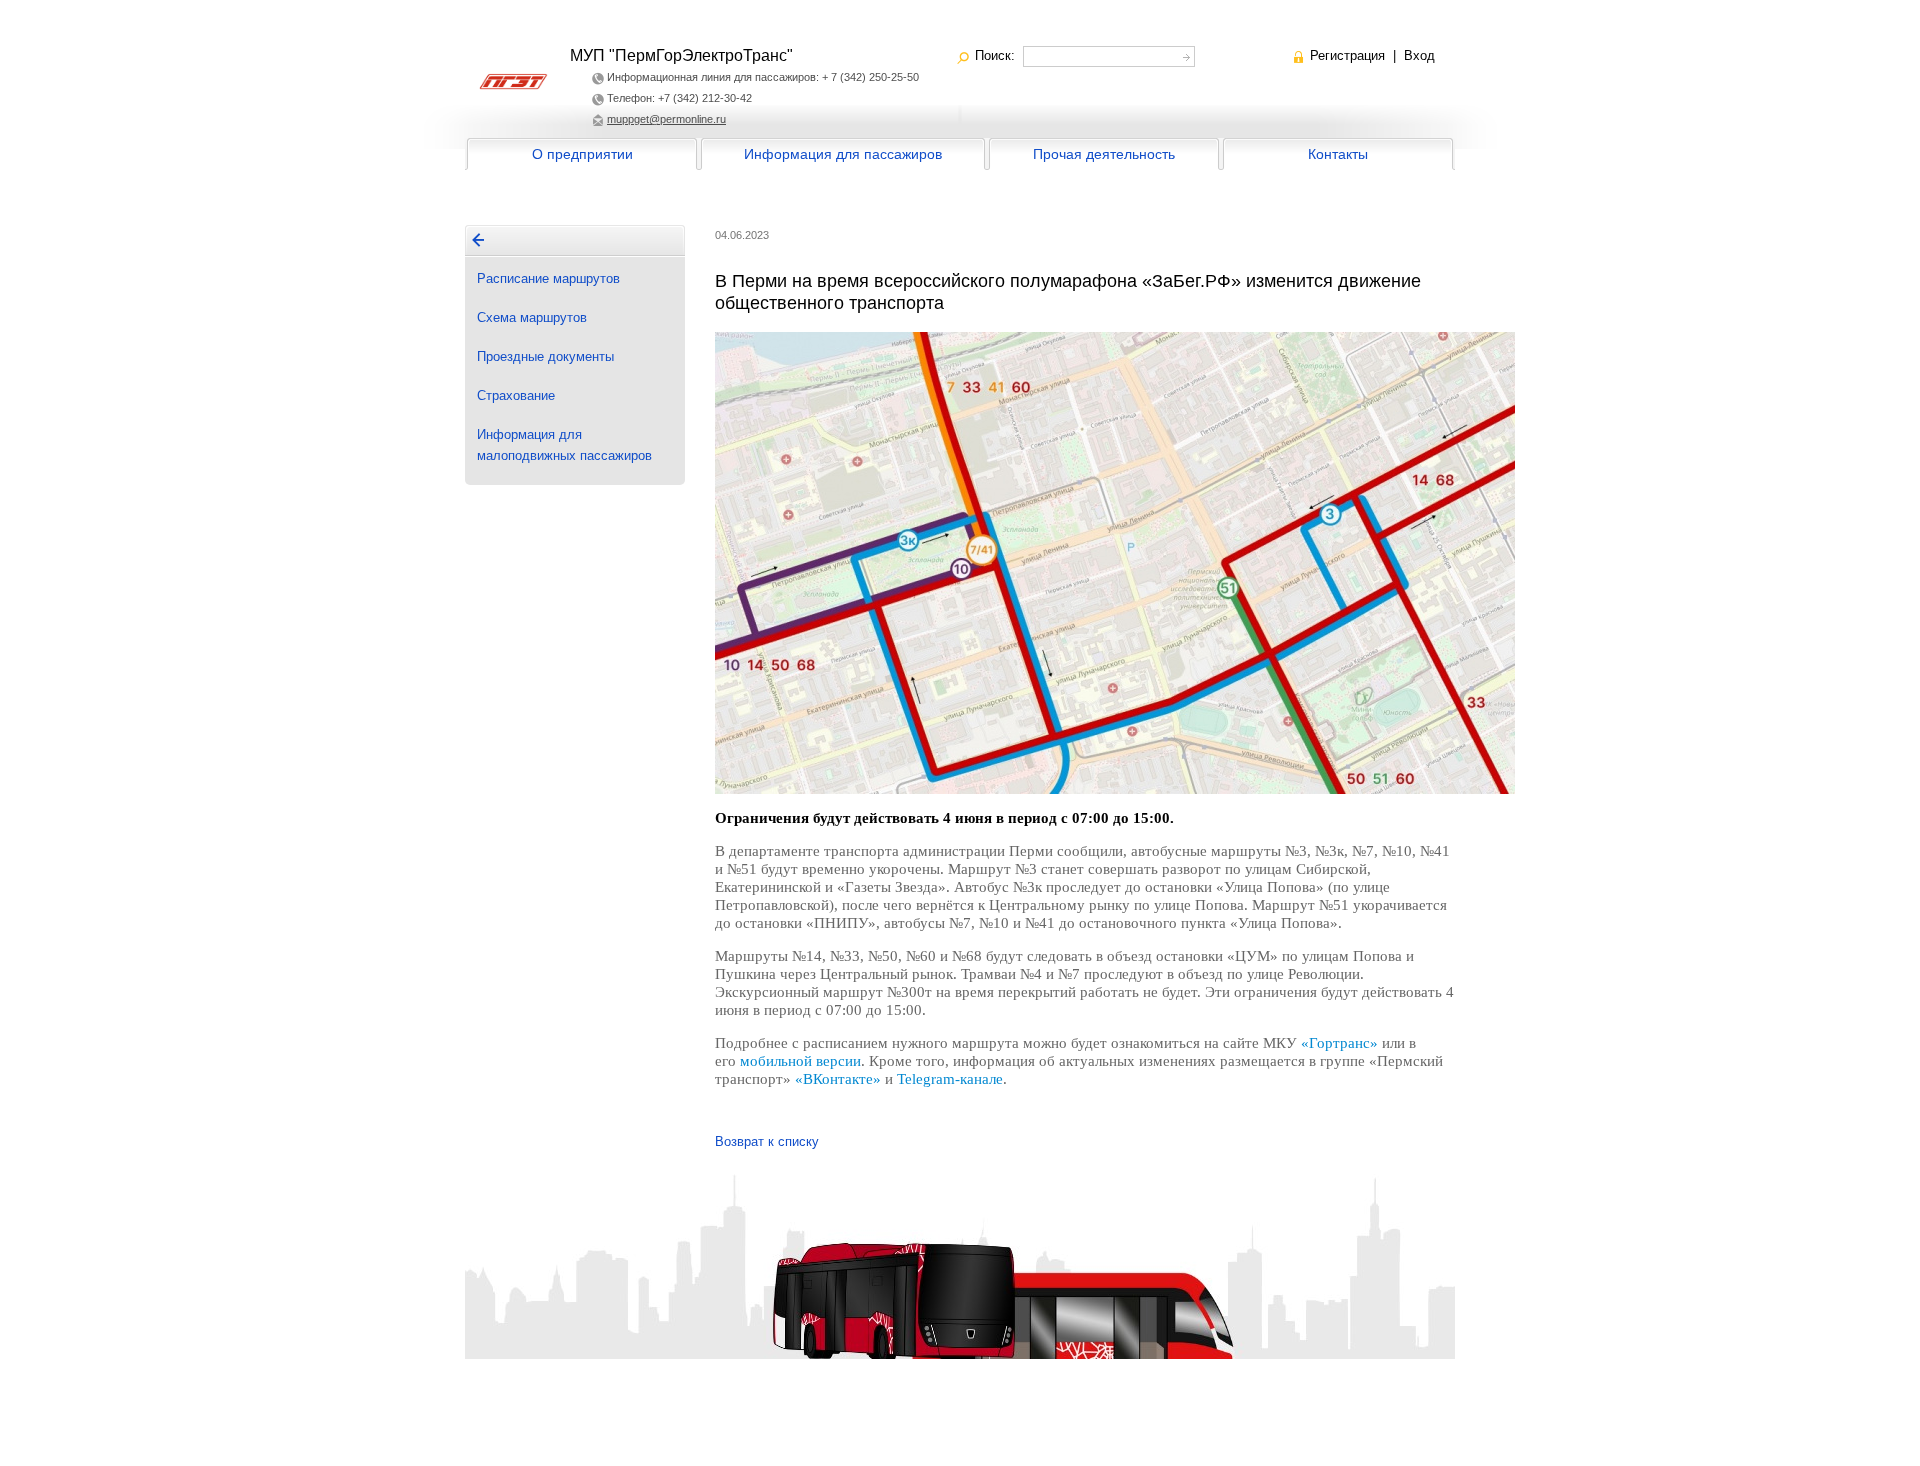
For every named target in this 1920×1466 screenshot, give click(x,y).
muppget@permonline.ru (666, 119)
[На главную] (478, 240)
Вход (1419, 55)
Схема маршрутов (532, 317)
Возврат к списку (767, 1141)
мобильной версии (800, 1061)
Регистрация (1347, 55)
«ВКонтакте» (838, 1079)
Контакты (1338, 154)
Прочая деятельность (1104, 154)
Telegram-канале (950, 1079)
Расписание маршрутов (548, 278)
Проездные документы (545, 356)
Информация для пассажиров (843, 154)
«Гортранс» (1339, 1043)
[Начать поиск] (1184, 54)
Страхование (516, 395)
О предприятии (582, 154)
